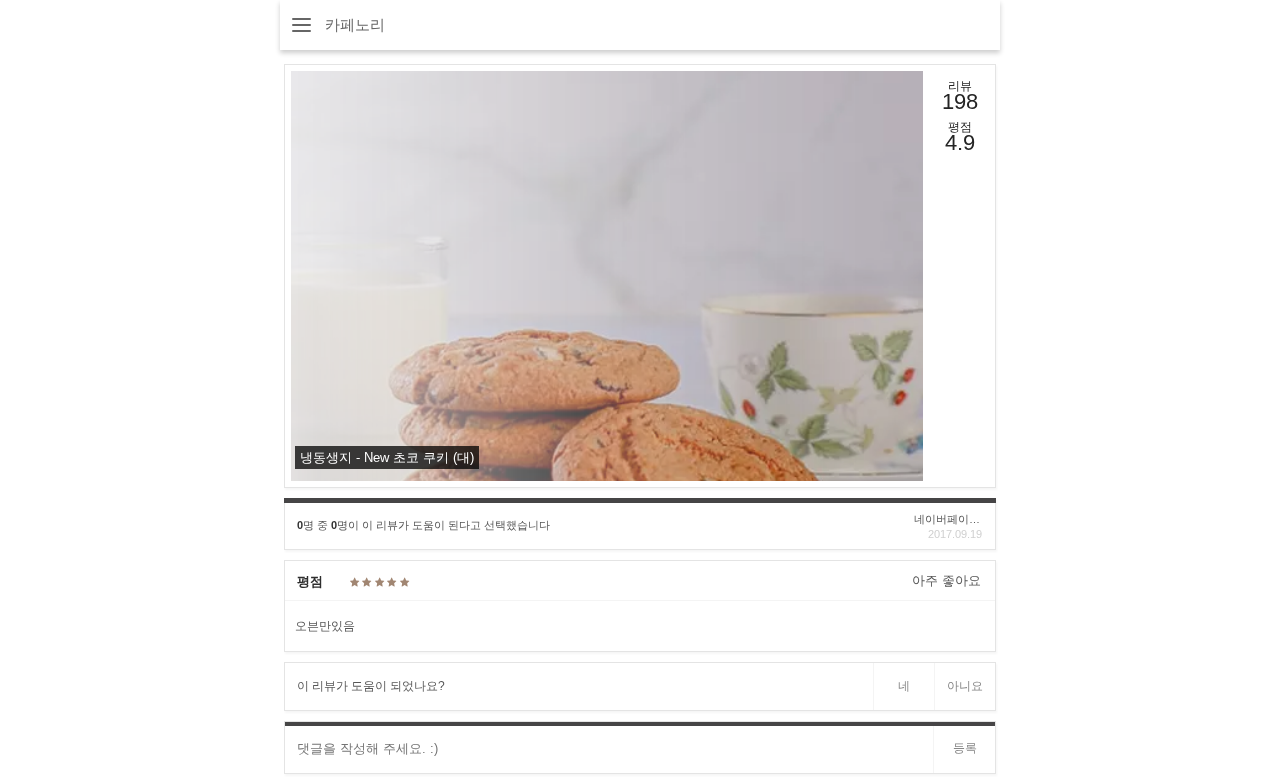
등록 (965, 748)
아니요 (965, 686)
